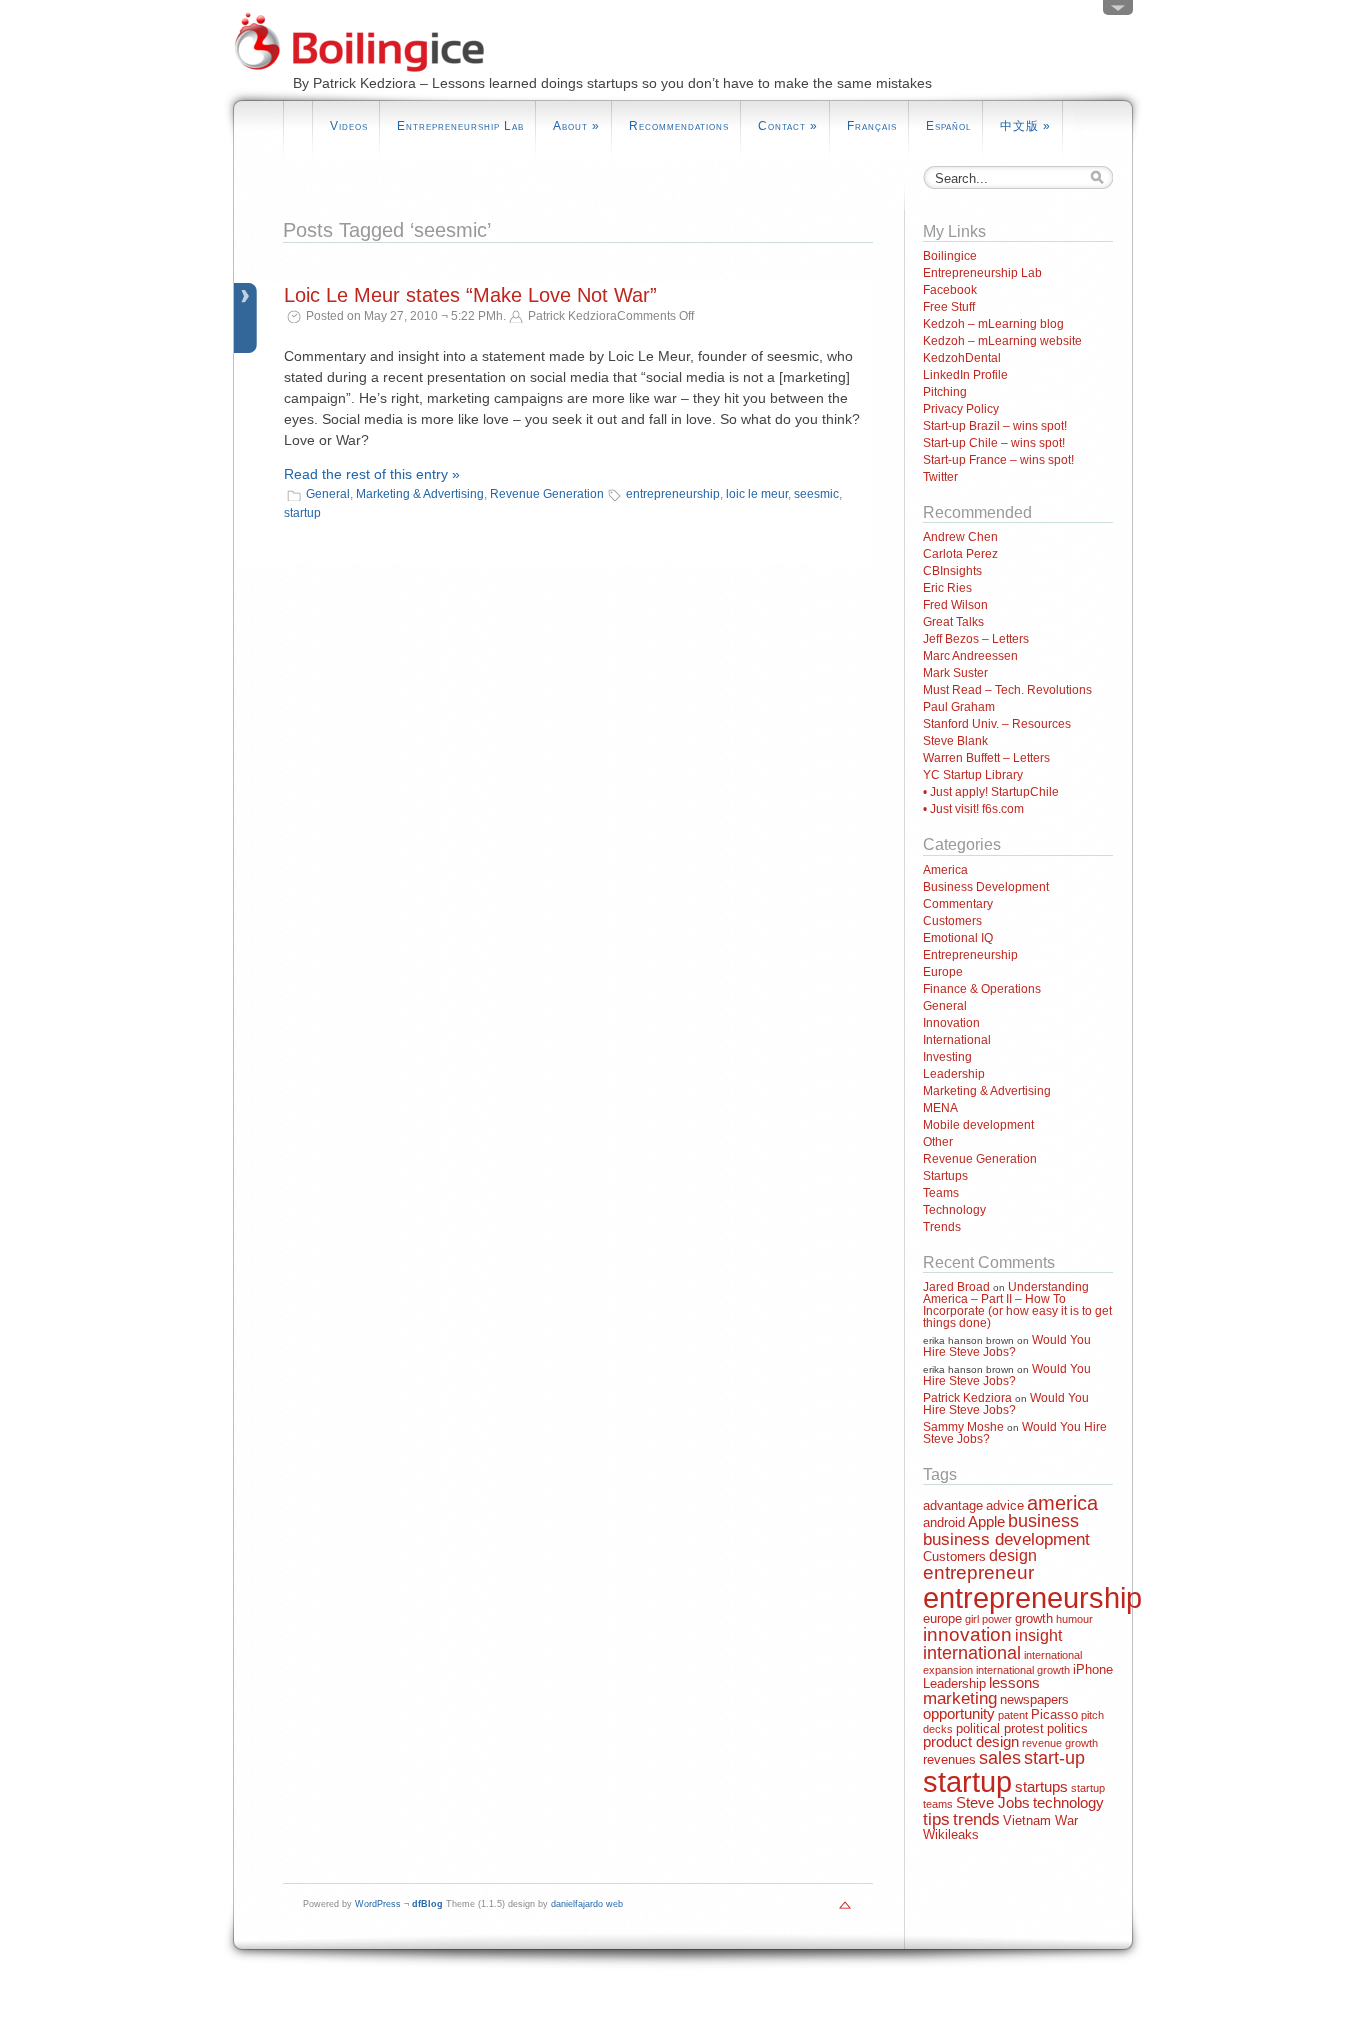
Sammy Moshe (963, 1427)
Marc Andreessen (970, 656)
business (1043, 1521)
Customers (952, 921)
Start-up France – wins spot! (998, 460)
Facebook (950, 290)
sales (1000, 1758)
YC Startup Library (973, 775)
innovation (967, 1634)
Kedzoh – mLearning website (1002, 341)
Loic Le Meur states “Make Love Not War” (470, 295)
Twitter (940, 477)
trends (976, 1819)
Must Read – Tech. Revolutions (1007, 690)
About (576, 126)
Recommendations (679, 126)
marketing (960, 1698)
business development (1006, 1539)
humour (1074, 1619)
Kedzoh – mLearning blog (993, 324)
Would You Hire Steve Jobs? (1007, 1346)
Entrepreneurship (970, 955)
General (328, 494)
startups (1041, 1787)
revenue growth (1060, 1743)
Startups (945, 1176)
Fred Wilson (955, 605)
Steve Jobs (993, 1803)
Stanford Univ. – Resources (997, 724)
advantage (953, 1505)
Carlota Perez (960, 554)
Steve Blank (955, 741)
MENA (940, 1108)
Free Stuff (949, 307)
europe (942, 1618)
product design (971, 1742)
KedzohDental (962, 358)
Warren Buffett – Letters (986, 758)
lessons (1014, 1683)
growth (1034, 1618)
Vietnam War (1040, 1820)
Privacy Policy (961, 409)
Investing (947, 1057)
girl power (988, 1619)
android (944, 1522)
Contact (788, 126)
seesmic (816, 494)
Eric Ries (947, 588)
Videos (349, 126)
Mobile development (978, 1125)
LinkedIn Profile (965, 375)
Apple (986, 1522)
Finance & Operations (982, 989)
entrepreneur (978, 1572)
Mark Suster (955, 673)
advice (1005, 1505)
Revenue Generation (547, 494)
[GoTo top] (845, 1910)
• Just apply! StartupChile (991, 792)
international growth (1023, 1670)
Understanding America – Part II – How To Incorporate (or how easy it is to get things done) (1017, 1305)
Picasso (1054, 1714)
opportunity (959, 1714)
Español (948, 126)
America (945, 870)
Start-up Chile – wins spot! (994, 443)
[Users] (1118, 12)
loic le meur (757, 494)
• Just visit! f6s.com (973, 809)
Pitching (945, 392)
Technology (954, 1210)
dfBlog (427, 1904)
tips (936, 1819)
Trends (942, 1227)
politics (1067, 1728)
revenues (949, 1759)
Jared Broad (956, 1287)
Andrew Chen (960, 537)
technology (1068, 1803)
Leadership (954, 1074)
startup (302, 513)
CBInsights (952, 571)
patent (1013, 1715)
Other (938, 1142)
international (972, 1653)
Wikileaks (951, 1834)
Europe (943, 972)
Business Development (986, 887)
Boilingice (950, 256)
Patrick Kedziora (967, 1398)
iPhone (1093, 1669)
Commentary (958, 904)
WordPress (378, 1904)
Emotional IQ (958, 938)
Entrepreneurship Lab (460, 126)
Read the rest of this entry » (372, 474)
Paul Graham (959, 707)
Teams (941, 1193)
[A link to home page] (370, 91)
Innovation (951, 1023)
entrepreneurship (673, 494)
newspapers (1034, 1699)
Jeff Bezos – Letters (976, 639)
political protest (1000, 1728)
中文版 (1025, 126)
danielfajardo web (587, 1904)
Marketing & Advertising (420, 494)
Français (872, 126)
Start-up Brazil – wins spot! (995, 426)
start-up (1054, 1758)
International (957, 1040)
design (1013, 1555)
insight (1038, 1635)
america (1062, 1502)
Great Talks (953, 622)
